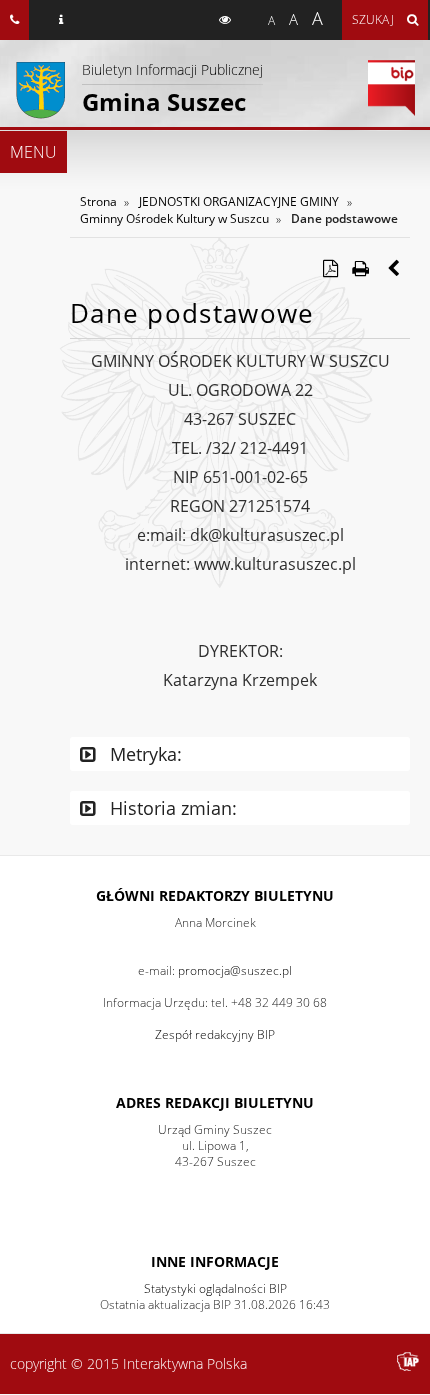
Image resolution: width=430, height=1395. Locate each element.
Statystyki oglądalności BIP (215, 1288)
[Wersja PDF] (330, 268)
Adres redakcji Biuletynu (215, 1102)
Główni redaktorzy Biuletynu (215, 895)
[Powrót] (395, 268)
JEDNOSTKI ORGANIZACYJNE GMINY (239, 201)
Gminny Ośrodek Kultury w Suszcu (174, 218)
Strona (98, 201)
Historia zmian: (171, 808)
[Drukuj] (360, 268)
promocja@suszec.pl (235, 970)
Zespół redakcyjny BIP (215, 1034)
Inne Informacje (215, 1261)
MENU (33, 152)
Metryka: (143, 754)
